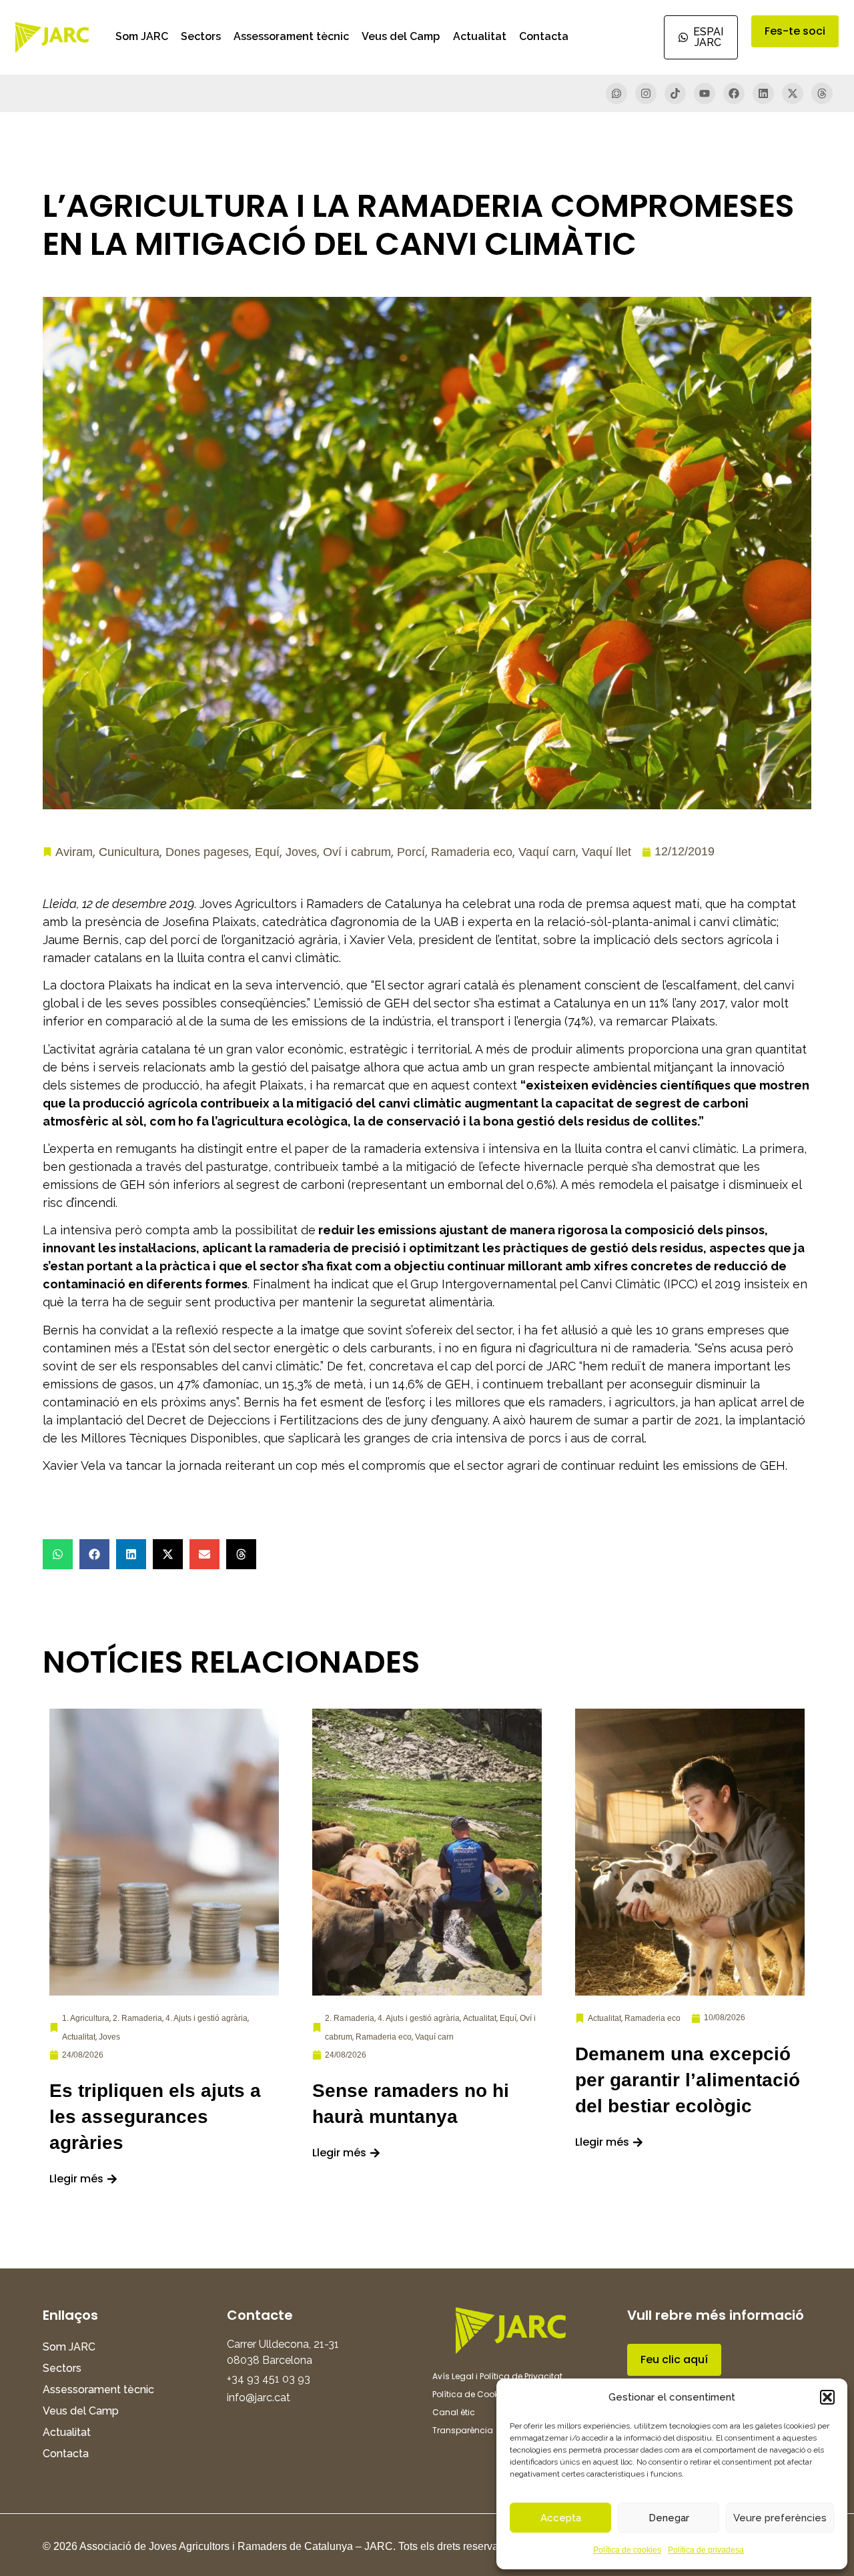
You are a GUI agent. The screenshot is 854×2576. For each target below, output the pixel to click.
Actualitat (480, 36)
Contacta (544, 36)
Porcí (411, 852)
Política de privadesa (706, 2550)
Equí (267, 852)
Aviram (74, 852)
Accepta (561, 2518)
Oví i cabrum (357, 852)
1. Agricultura (86, 2018)
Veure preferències (780, 2518)
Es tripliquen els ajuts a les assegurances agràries (155, 2117)
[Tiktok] (675, 93)
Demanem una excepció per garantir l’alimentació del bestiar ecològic (688, 2080)
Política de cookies (627, 2550)
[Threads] (822, 93)
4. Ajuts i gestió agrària (206, 2018)
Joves (301, 852)
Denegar (669, 2518)
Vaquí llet (606, 852)
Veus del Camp (401, 36)
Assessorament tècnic (291, 36)
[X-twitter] (793, 93)
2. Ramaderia (137, 2018)
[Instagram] (646, 93)
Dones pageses (207, 852)
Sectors (201, 36)
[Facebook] (734, 93)
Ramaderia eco (472, 852)
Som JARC (142, 36)
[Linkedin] (763, 93)
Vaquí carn (547, 852)
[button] (827, 2397)
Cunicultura (129, 852)
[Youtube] (705, 93)
